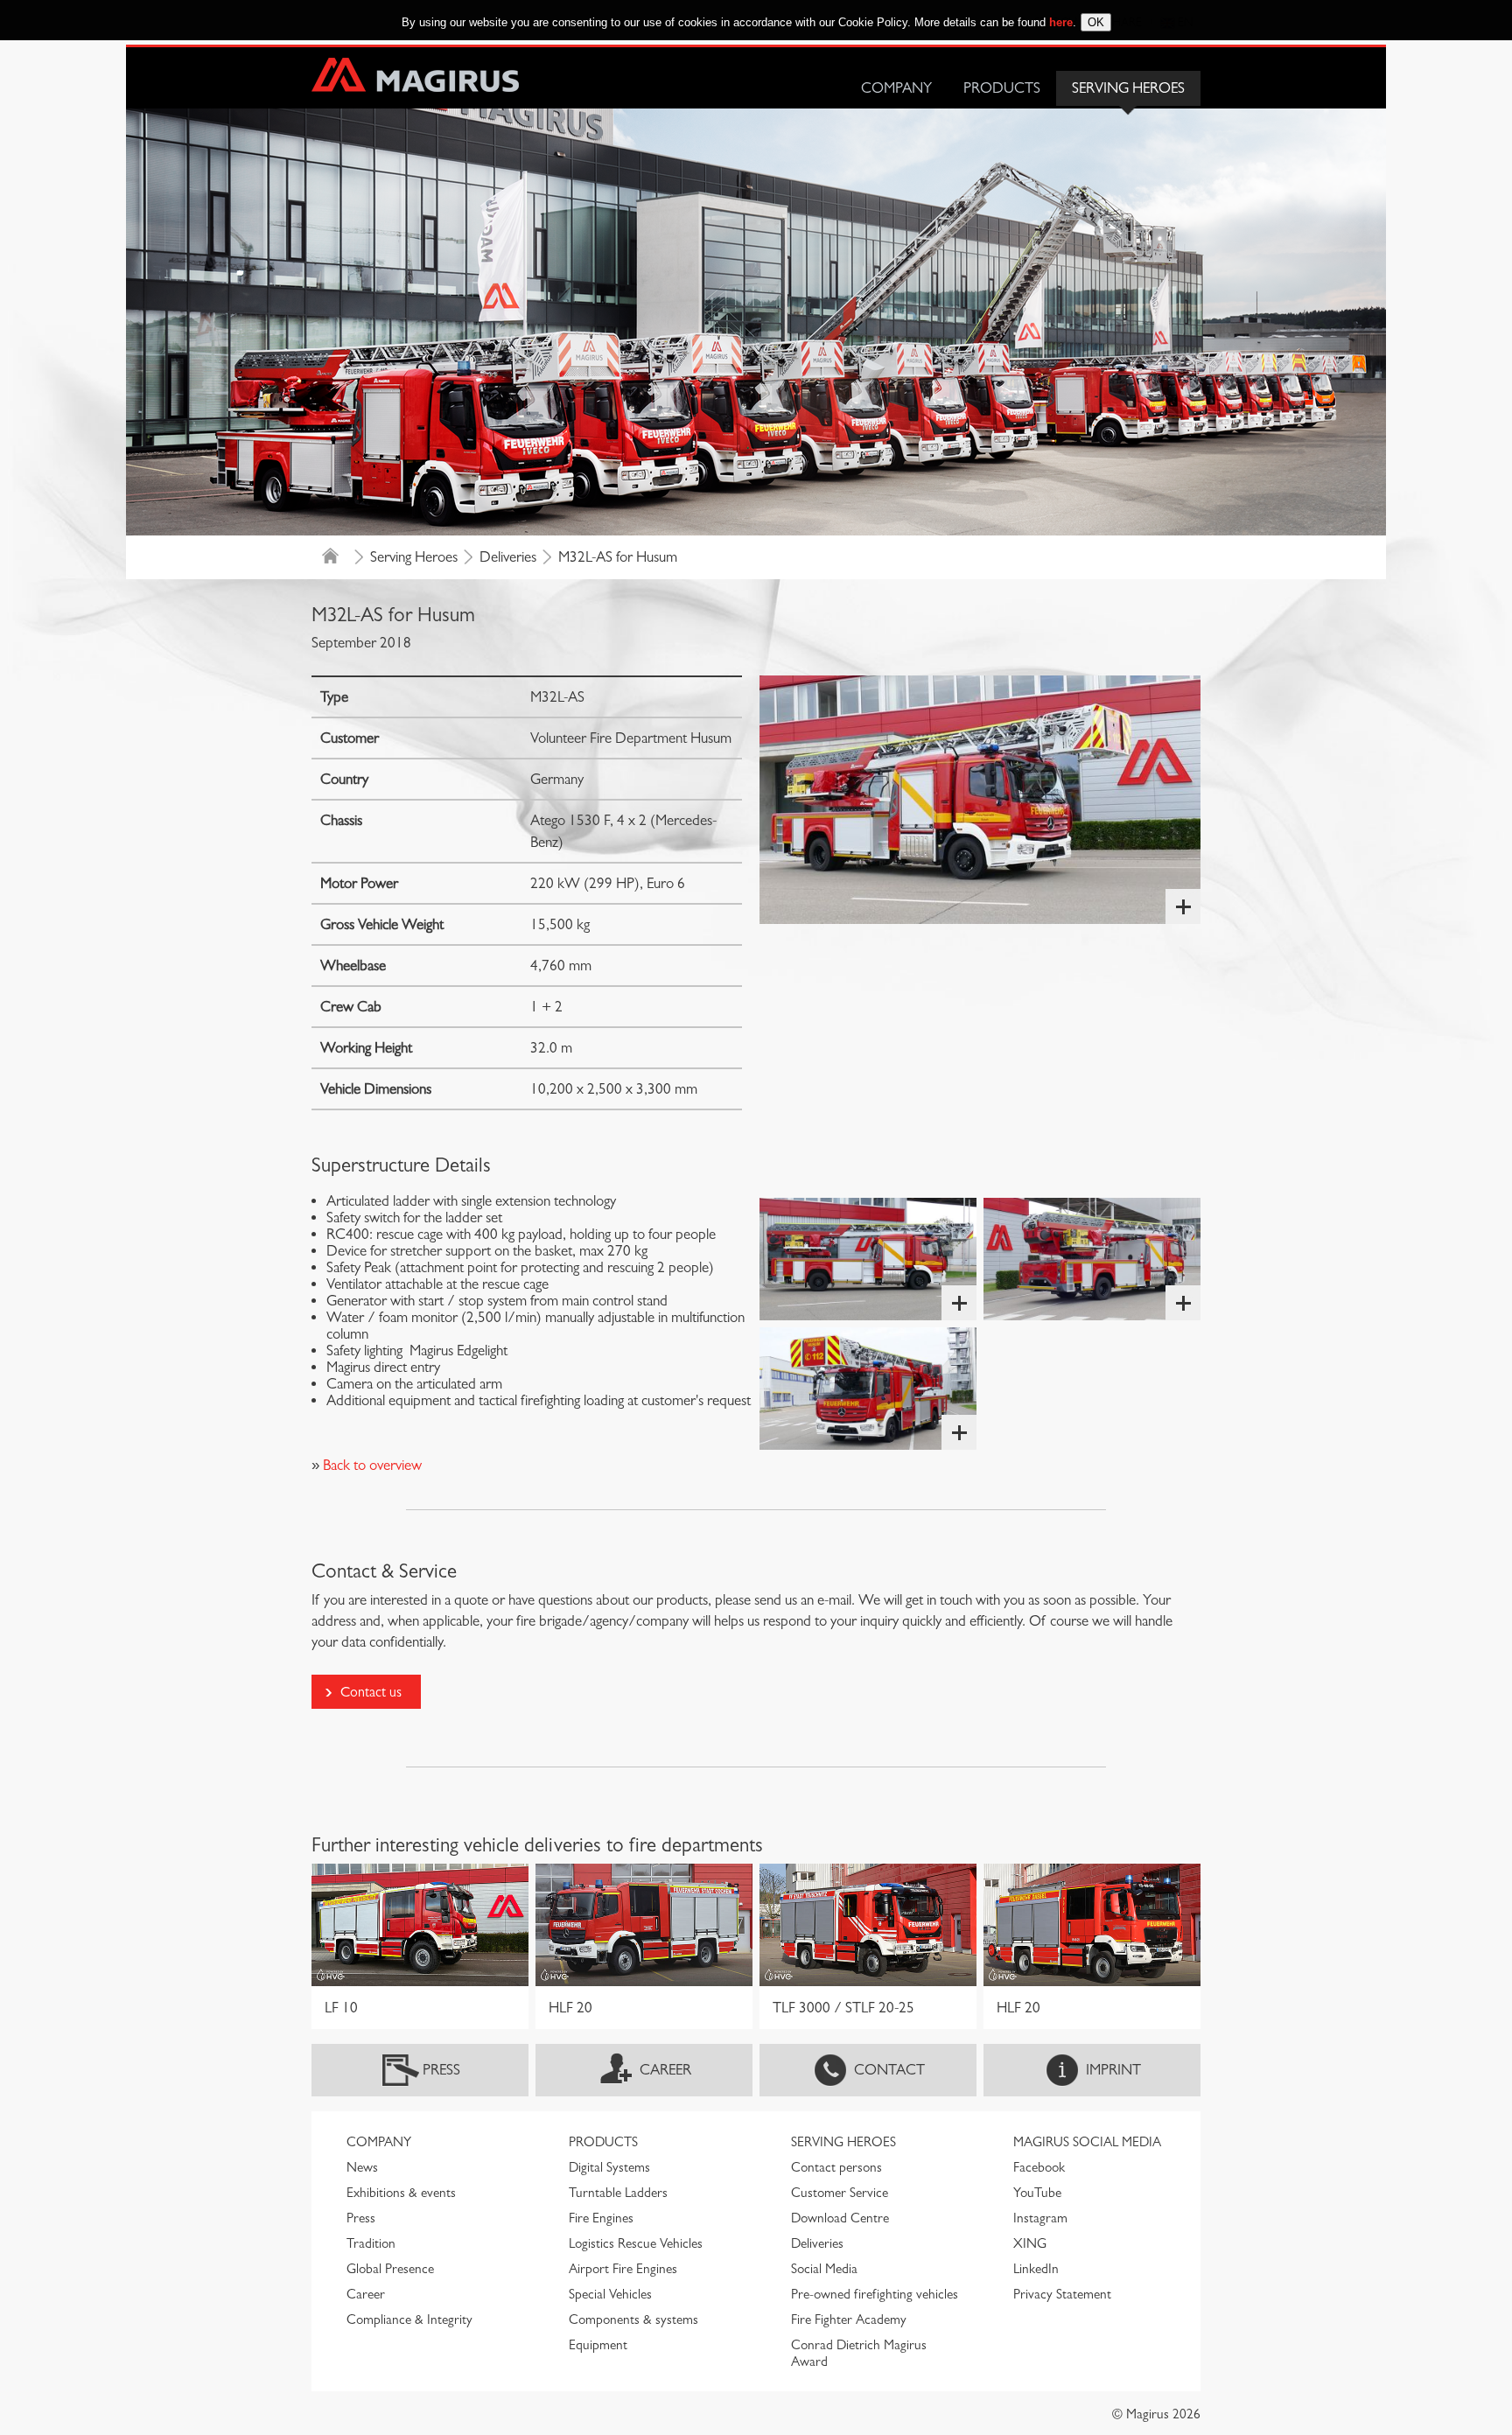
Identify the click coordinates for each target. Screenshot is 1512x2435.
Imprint (1113, 2070)
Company (896, 88)
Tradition (371, 2243)
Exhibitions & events (401, 2193)
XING (1030, 2243)
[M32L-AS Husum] (980, 800)
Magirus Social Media (1087, 2142)
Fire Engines (601, 2218)
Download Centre (840, 2218)
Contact (889, 2070)
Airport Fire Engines (623, 2269)
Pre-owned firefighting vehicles (875, 2294)
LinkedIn (1036, 2269)
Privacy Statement (1062, 2294)
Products (1002, 88)
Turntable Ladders (618, 2193)
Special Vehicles (610, 2294)
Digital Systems (609, 2167)
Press (441, 2070)
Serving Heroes (1128, 88)
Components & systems (633, 2320)
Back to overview (371, 1465)
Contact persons (836, 2167)
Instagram (1040, 2218)
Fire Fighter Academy (849, 2320)
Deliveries (508, 557)
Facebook (1039, 2167)
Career (665, 2070)
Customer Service (840, 2193)
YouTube (1037, 2193)
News (362, 2167)
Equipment (598, 2345)
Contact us (371, 1692)
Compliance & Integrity (409, 2320)
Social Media (824, 2269)
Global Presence (390, 2269)
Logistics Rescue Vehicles (636, 2243)
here (1061, 22)
